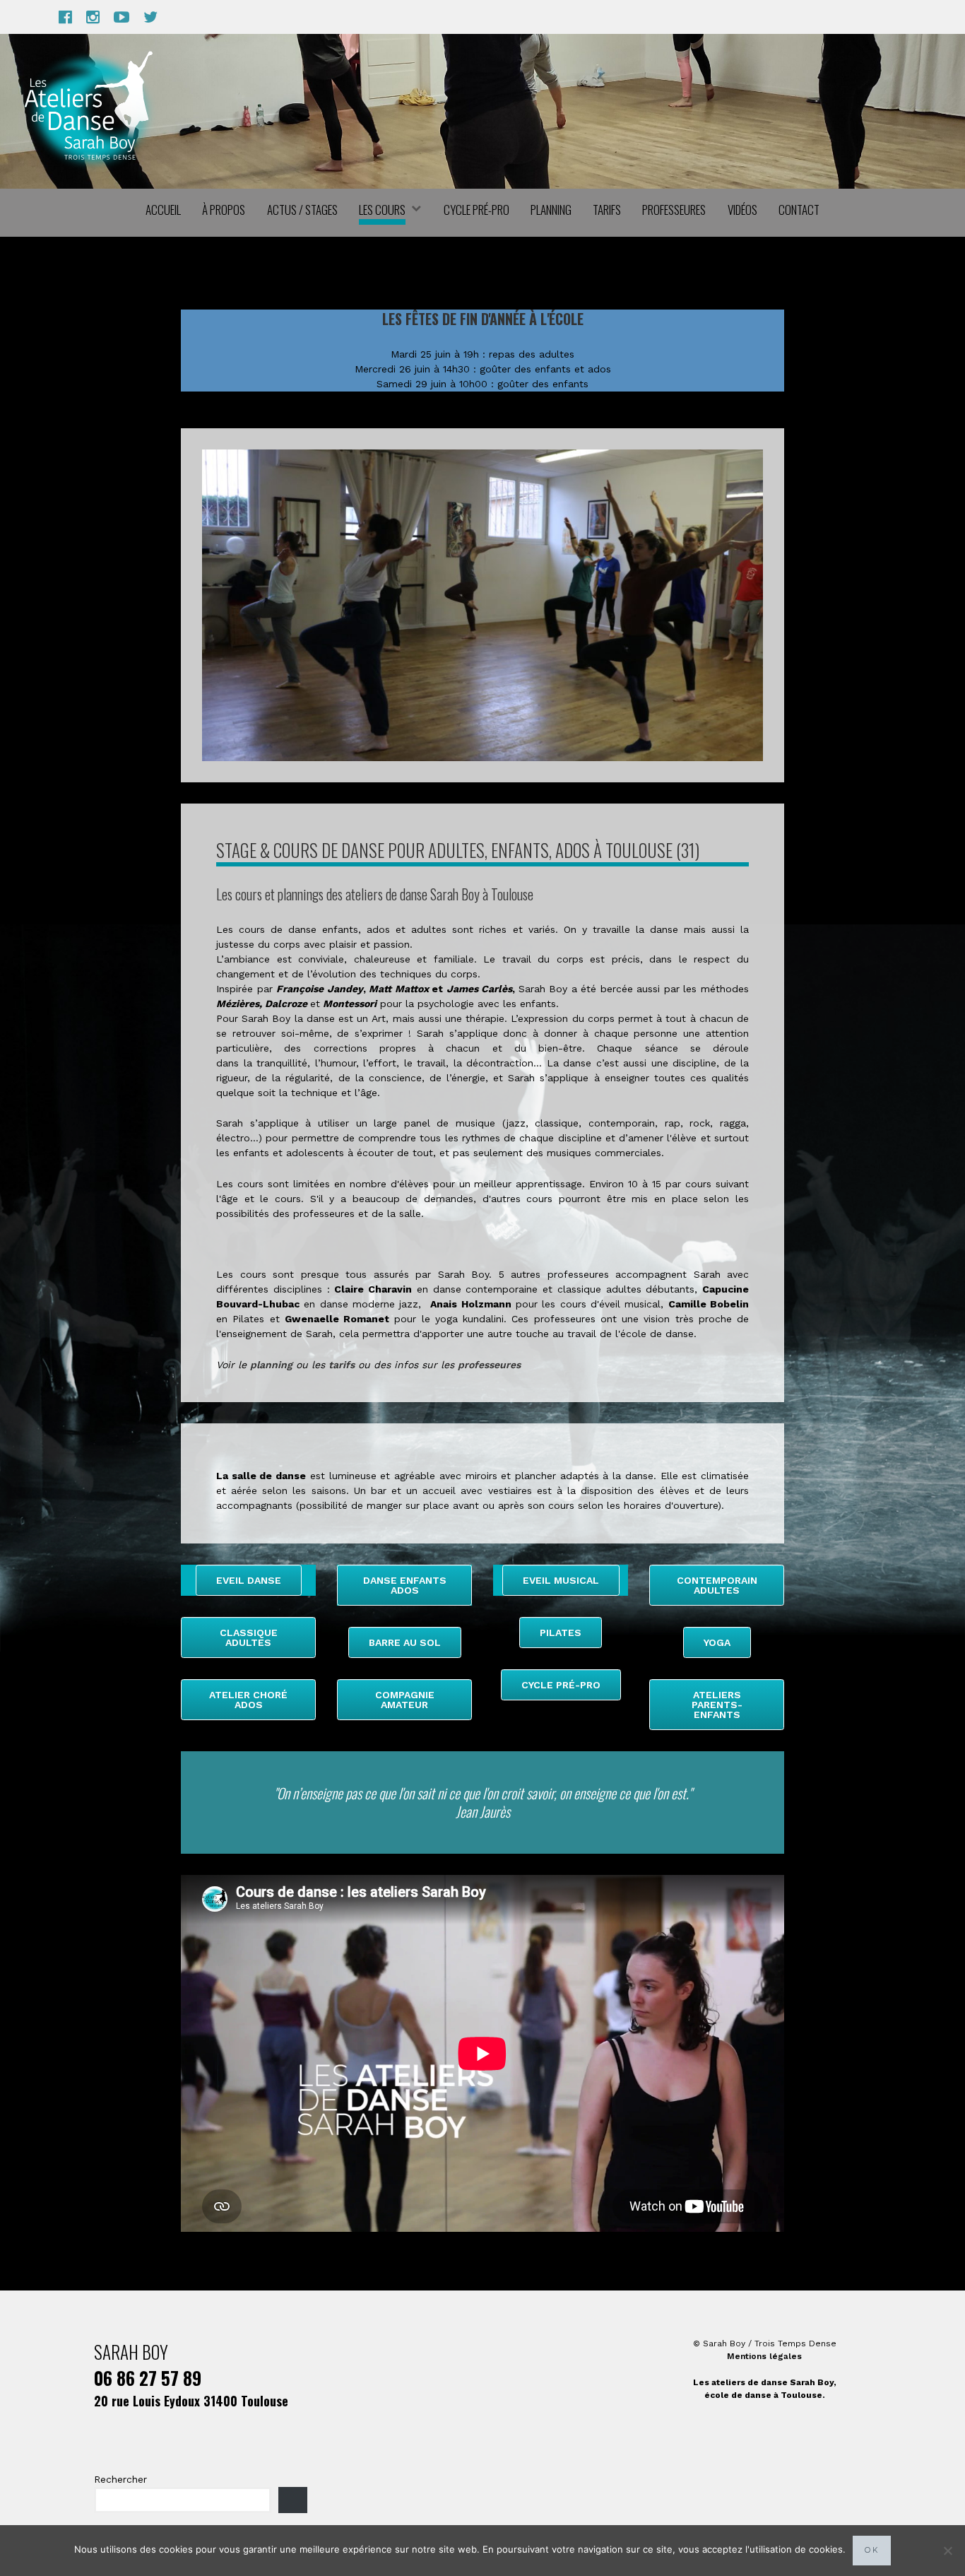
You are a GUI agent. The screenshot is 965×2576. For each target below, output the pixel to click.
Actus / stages (302, 210)
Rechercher (120, 2479)
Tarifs (607, 210)
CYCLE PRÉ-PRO (476, 210)
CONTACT (799, 210)
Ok (872, 2550)
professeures (489, 1365)
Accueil (163, 210)
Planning (551, 210)
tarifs (342, 1365)
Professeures (674, 210)
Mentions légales (764, 2356)
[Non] (947, 2551)
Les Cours (382, 210)
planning (271, 1365)
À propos (224, 210)
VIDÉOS (742, 210)
